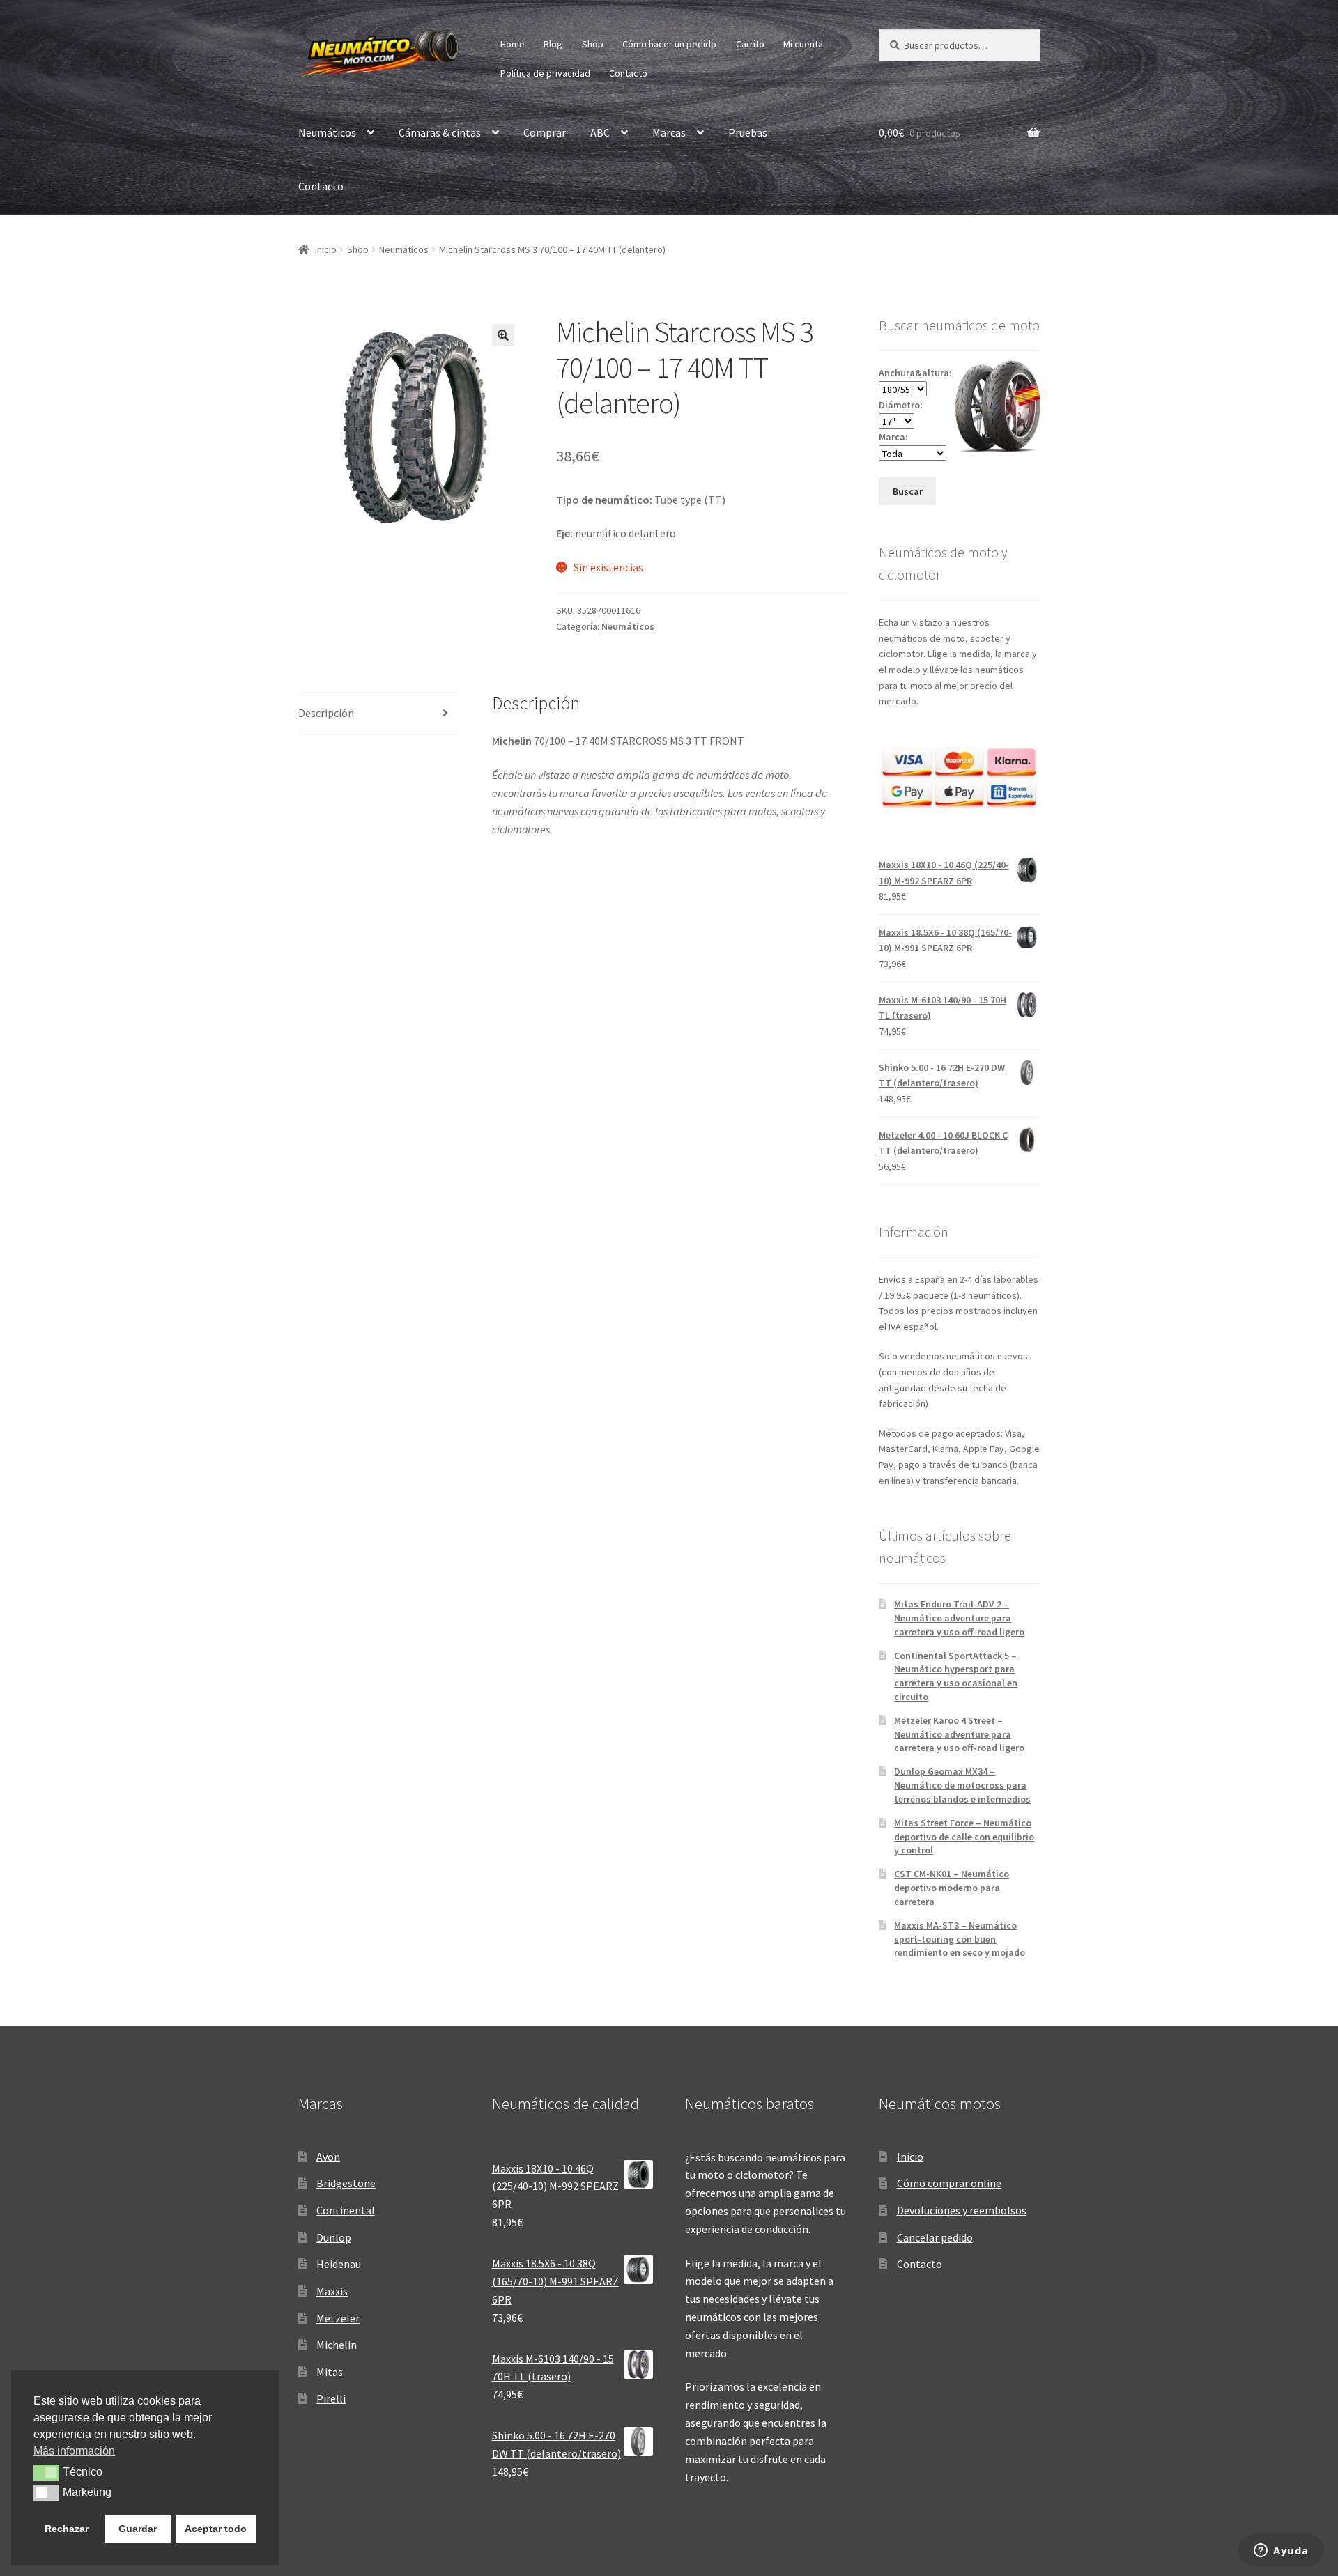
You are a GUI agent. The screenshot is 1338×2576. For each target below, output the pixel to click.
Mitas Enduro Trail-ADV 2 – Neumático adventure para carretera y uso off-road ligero (959, 1618)
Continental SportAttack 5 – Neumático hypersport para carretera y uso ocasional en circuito (956, 1676)
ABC (600, 132)
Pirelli (331, 2398)
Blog (553, 44)
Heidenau (339, 2264)
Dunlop (334, 2237)
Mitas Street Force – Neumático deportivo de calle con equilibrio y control (964, 1837)
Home (513, 44)
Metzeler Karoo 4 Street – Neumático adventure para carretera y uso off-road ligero (959, 1734)
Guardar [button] (138, 2529)
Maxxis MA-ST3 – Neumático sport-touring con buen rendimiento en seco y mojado (960, 1939)
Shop (593, 44)
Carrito (750, 44)
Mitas (330, 2372)
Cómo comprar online (949, 2183)
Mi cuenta (803, 44)
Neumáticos (327, 132)
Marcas (669, 132)
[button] (503, 335)
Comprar (545, 132)
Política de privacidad (545, 73)
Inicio (326, 249)
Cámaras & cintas (440, 132)
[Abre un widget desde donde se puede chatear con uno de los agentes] (1281, 2552)
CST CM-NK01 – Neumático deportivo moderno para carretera (952, 1888)
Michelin (337, 2345)
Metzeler (338, 2318)
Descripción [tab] (326, 713)
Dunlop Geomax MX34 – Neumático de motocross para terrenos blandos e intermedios (962, 1785)
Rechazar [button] (67, 2529)
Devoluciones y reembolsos (962, 2210)
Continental (346, 2210)
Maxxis (332, 2291)
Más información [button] (74, 2451)
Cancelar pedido (935, 2237)
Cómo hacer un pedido (669, 44)
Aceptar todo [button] (216, 2529)
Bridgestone (346, 2183)
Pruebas (748, 132)
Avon (328, 2157)
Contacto (628, 73)
